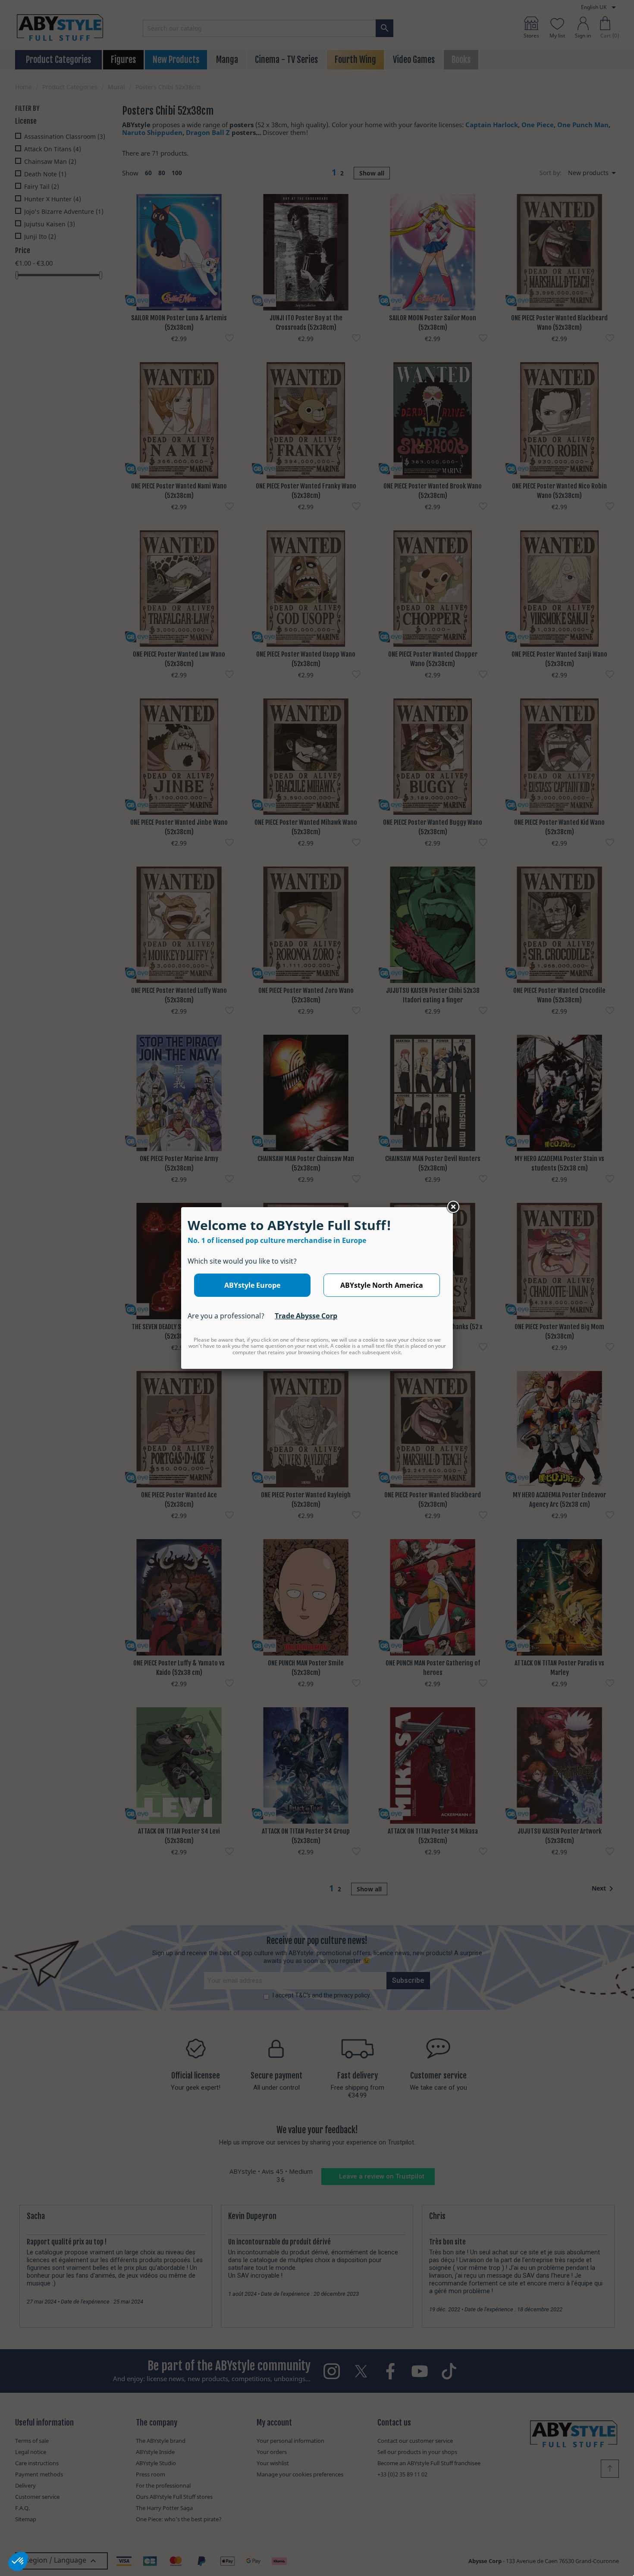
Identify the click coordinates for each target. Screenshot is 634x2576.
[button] (18, 2561)
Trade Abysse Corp (306, 1316)
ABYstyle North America (382, 1285)
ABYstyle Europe (252, 1285)
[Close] (453, 1207)
